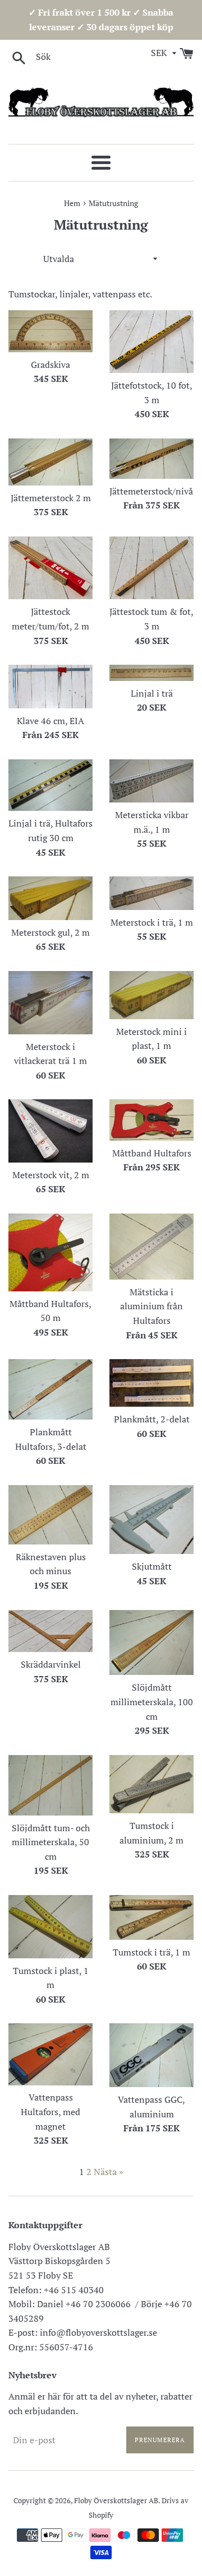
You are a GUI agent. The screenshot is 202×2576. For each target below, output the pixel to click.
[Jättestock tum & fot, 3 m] (151, 568)
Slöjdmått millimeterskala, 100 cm (152, 1702)
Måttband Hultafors (152, 1153)
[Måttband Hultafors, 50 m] (50, 1252)
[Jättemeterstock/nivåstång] (151, 459)
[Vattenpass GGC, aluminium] (151, 2055)
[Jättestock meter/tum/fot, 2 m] (50, 568)
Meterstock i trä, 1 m (152, 922)
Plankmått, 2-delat (152, 1419)
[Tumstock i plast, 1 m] (50, 1927)
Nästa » (109, 2172)
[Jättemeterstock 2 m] (50, 462)
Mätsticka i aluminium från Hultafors (151, 1306)
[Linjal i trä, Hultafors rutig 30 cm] (50, 785)
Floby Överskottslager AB (116, 2501)
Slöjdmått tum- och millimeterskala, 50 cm (51, 1842)
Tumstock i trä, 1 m (151, 1952)
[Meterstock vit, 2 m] (50, 1131)
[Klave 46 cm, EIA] (50, 687)
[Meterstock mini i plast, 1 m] (151, 995)
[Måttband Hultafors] (151, 1120)
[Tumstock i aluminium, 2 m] (151, 1784)
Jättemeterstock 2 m (51, 498)
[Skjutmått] (151, 1520)
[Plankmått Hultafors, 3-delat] (50, 1389)
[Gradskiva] (50, 331)
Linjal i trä (152, 693)
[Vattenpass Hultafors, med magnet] (50, 2054)
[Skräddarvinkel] (50, 1631)
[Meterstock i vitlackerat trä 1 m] (50, 1003)
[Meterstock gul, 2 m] (50, 898)
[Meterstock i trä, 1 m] (151, 893)
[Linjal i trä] (151, 673)
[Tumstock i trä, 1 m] (151, 1917)
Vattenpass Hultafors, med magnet (50, 2111)
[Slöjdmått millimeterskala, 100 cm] (151, 1643)
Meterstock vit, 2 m (51, 1175)
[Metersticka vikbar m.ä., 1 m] (151, 781)
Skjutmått (152, 1566)
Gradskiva (50, 365)
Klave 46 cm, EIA (50, 721)
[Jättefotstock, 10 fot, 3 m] (151, 342)
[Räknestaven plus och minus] (50, 1515)
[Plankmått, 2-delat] (151, 1383)
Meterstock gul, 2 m (50, 932)
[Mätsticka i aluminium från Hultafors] (151, 1247)
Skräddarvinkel (51, 1664)
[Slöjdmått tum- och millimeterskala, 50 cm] (50, 1785)
